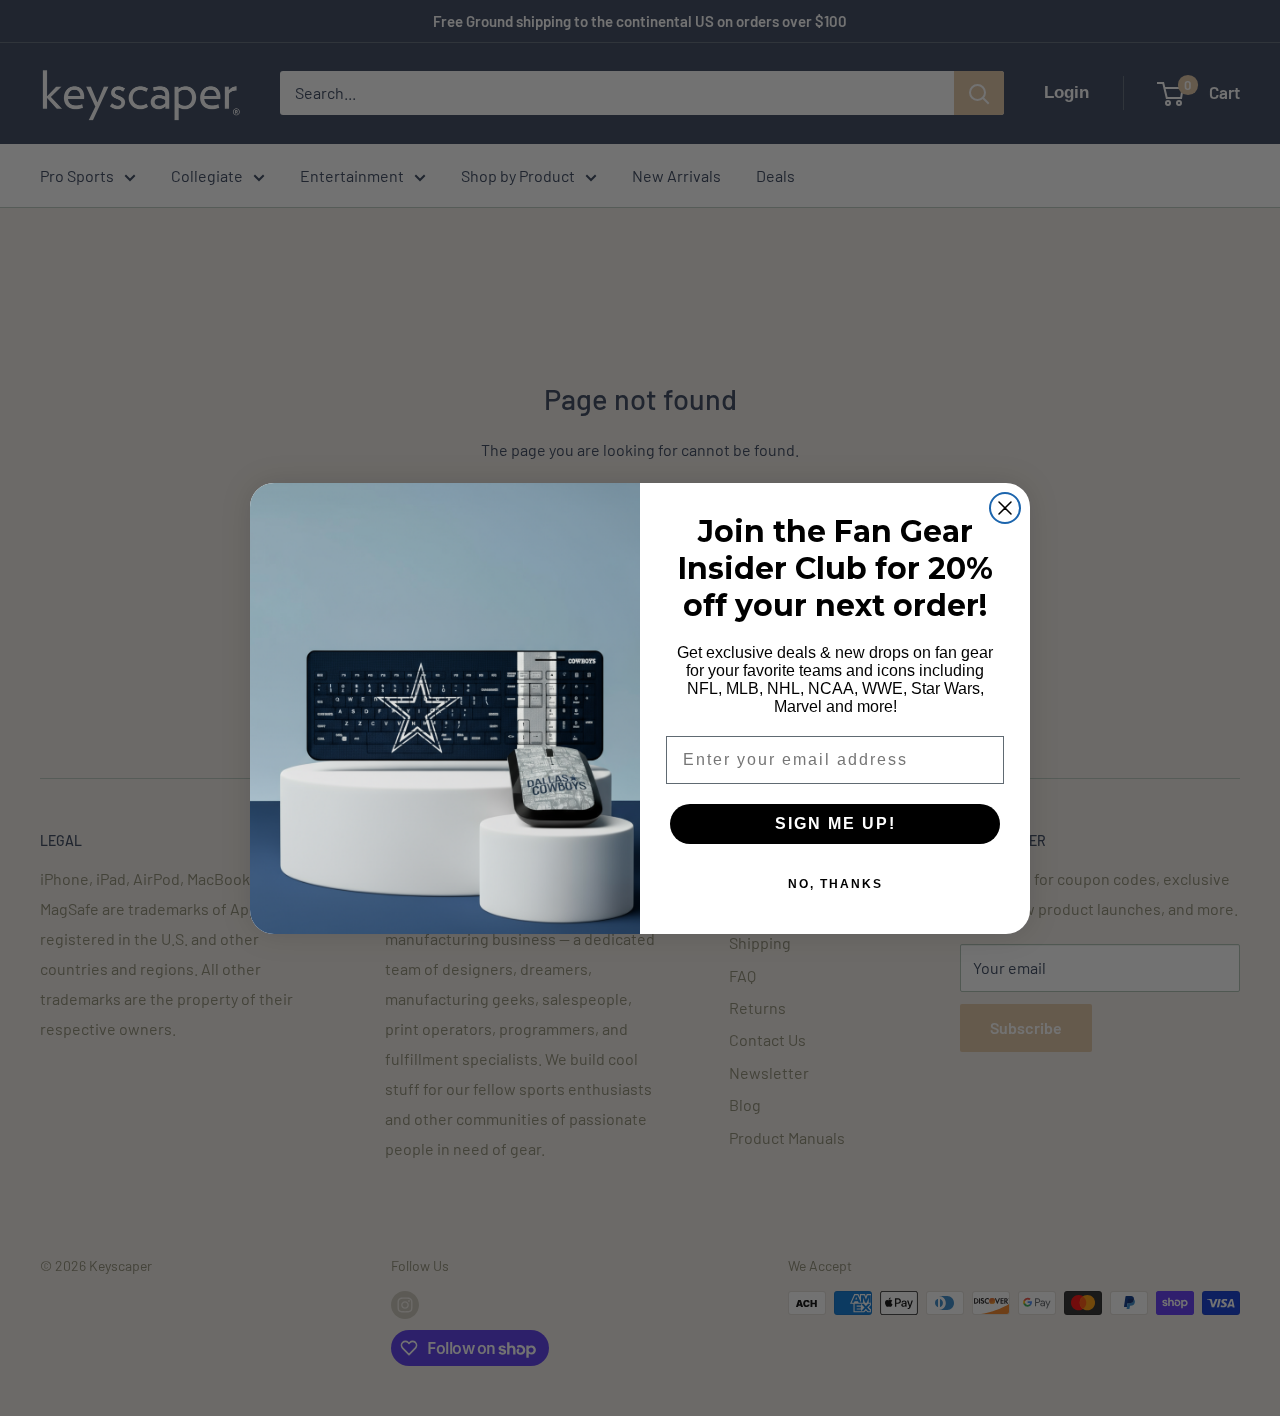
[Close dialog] (1005, 508)
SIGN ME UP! (835, 823)
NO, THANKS (835, 884)
